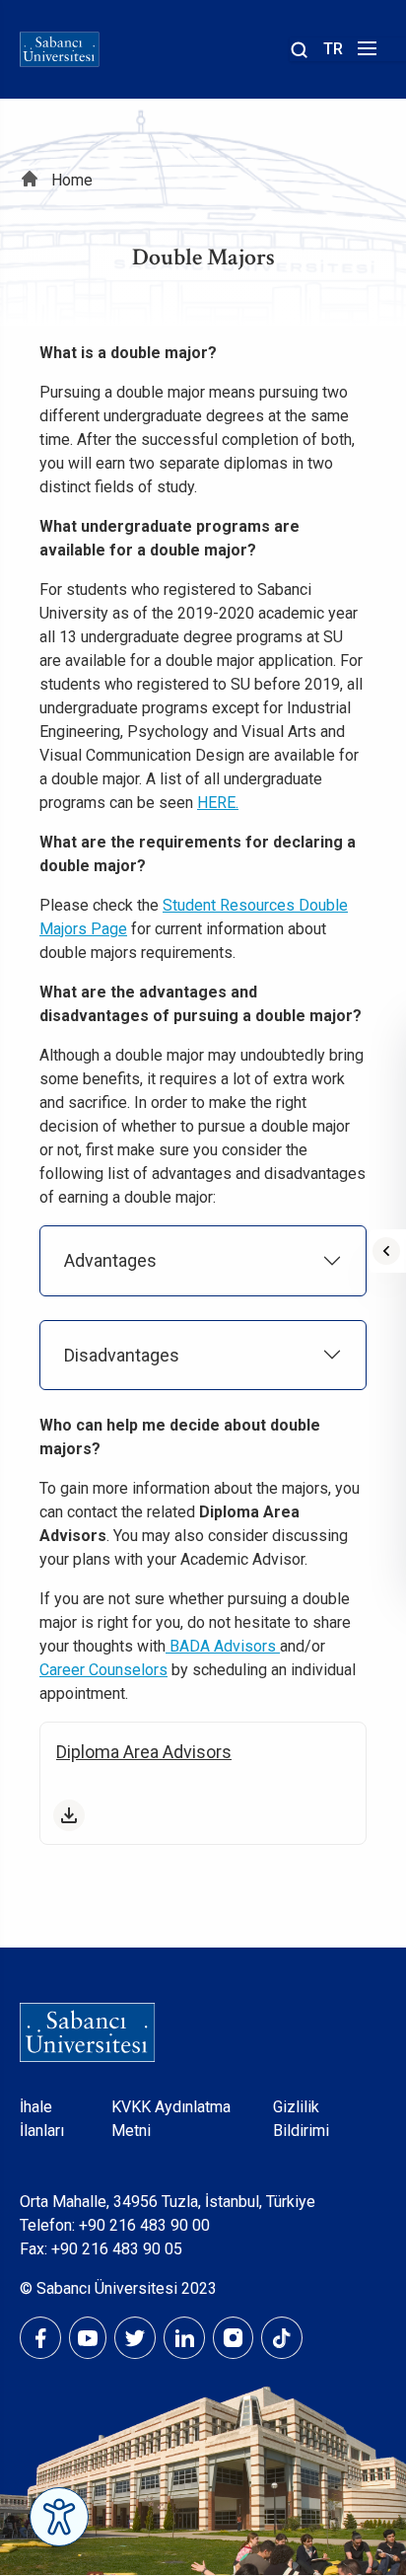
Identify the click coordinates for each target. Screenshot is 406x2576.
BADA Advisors (223, 1646)
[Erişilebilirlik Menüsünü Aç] (59, 2517)
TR (333, 49)
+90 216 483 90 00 (144, 2225)
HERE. (218, 803)
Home (72, 180)
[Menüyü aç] (364, 54)
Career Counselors (103, 1670)
